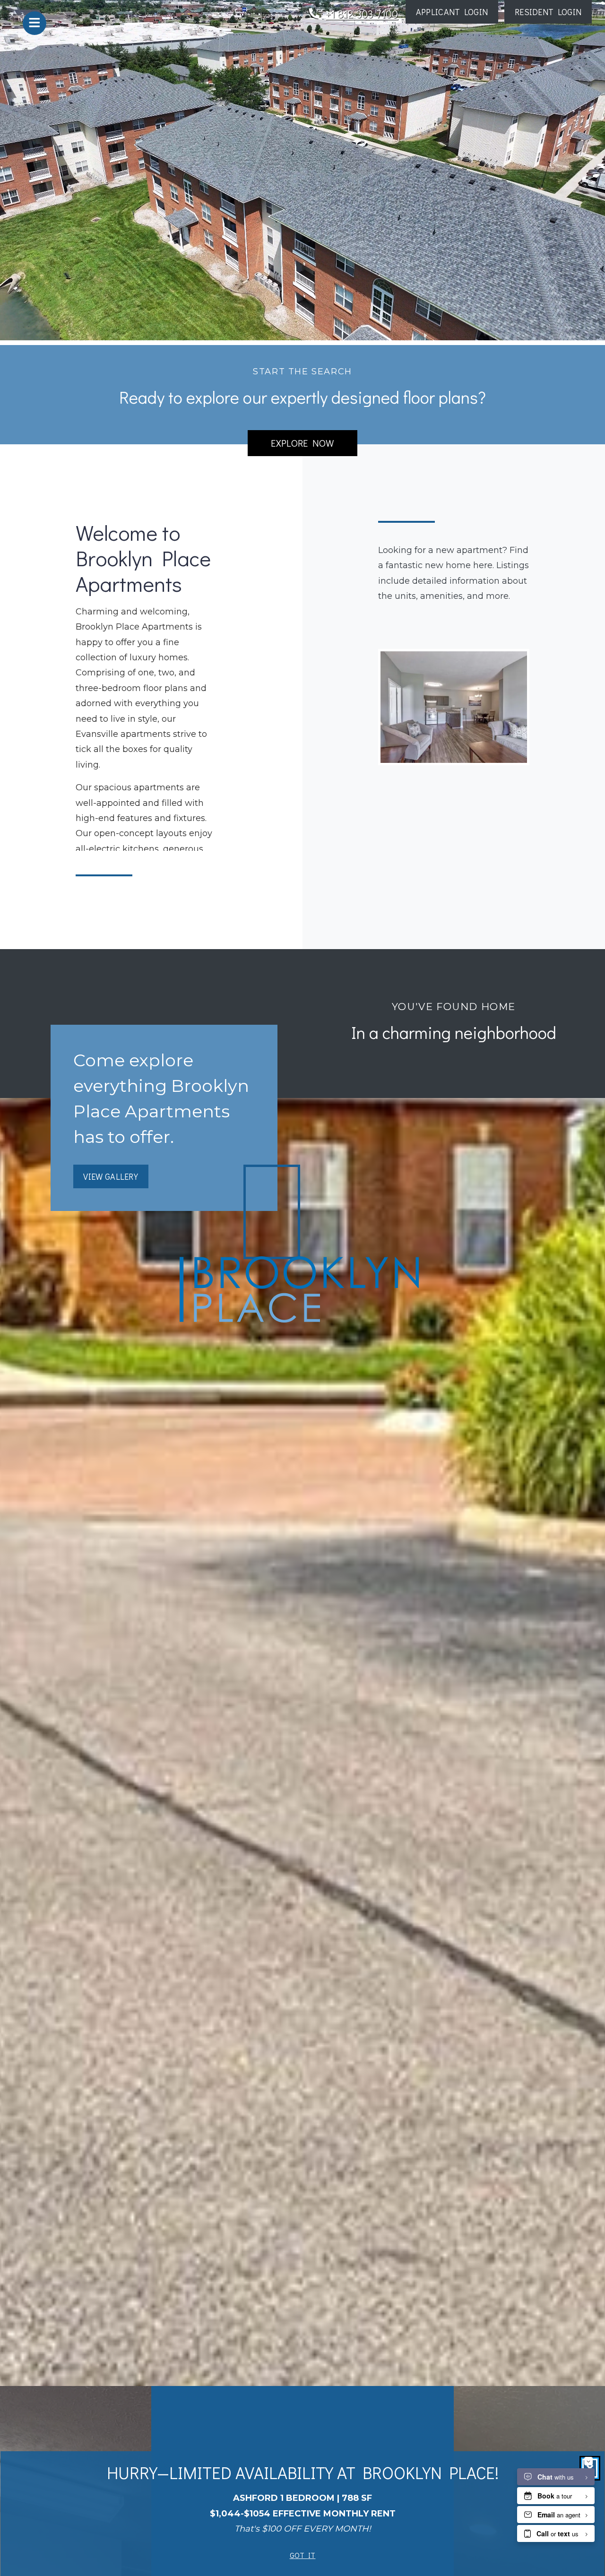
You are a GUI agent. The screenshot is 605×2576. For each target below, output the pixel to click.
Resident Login (553, 12)
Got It (303, 2555)
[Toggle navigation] (35, 23)
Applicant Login (457, 12)
